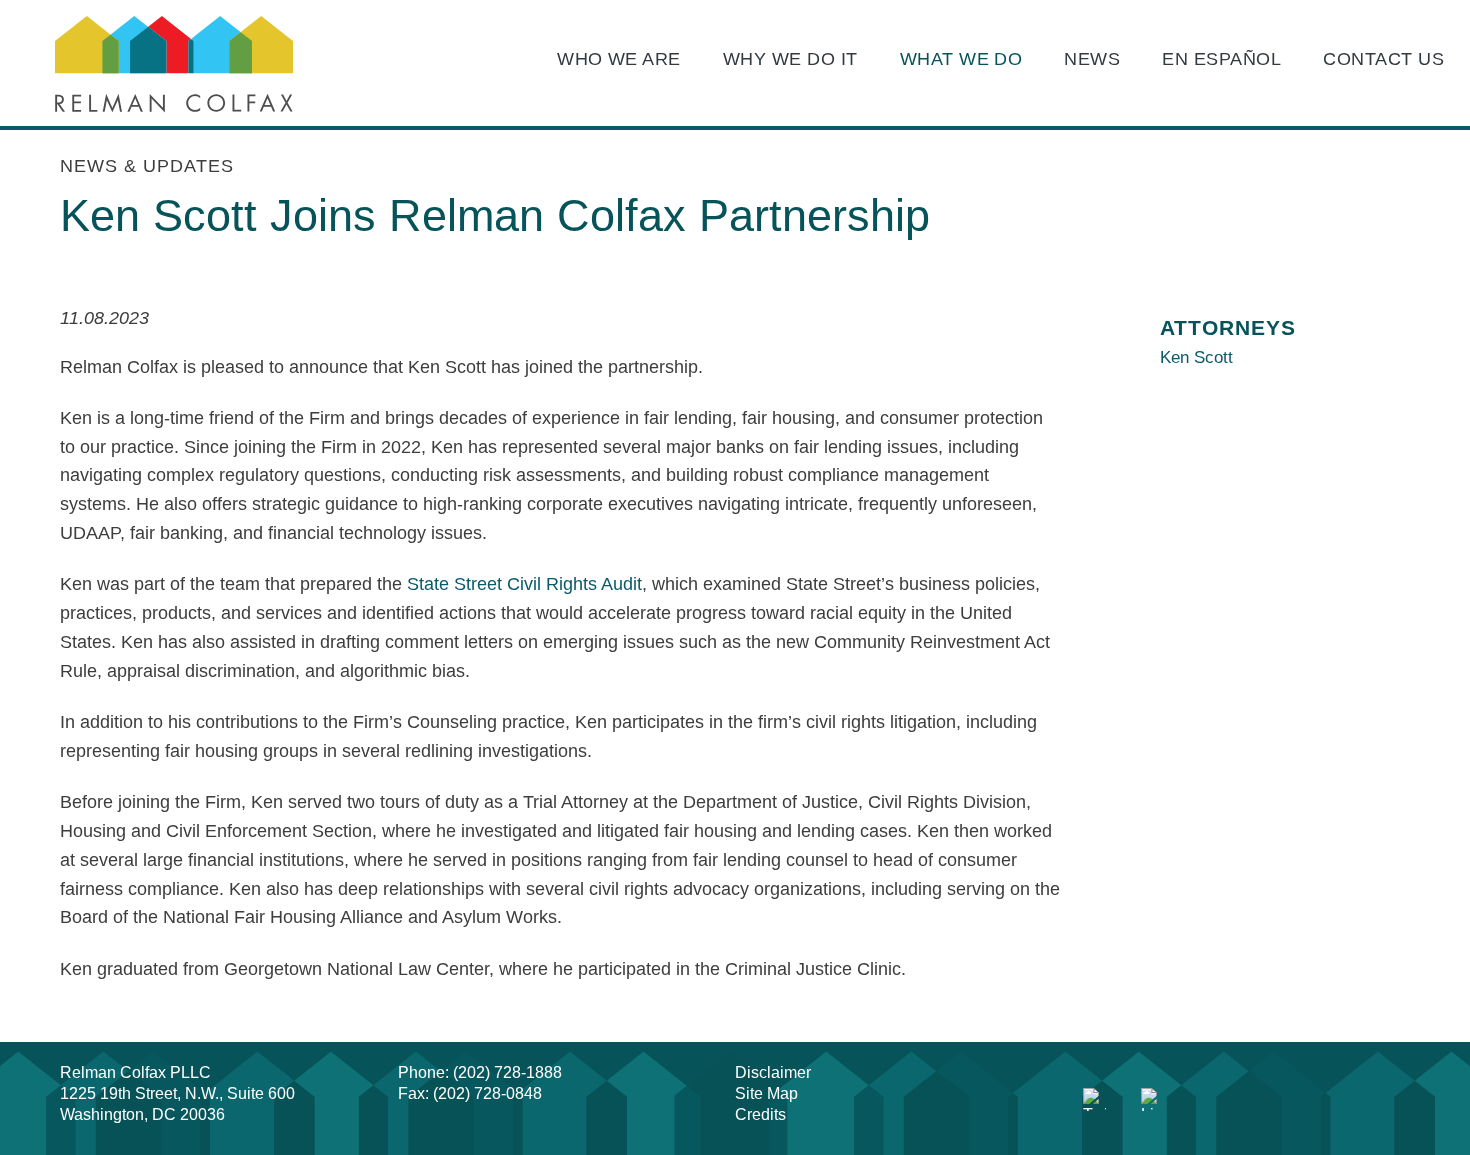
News (1092, 59)
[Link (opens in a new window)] (1095, 1100)
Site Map (766, 1093)
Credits (760, 1114)
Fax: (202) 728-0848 (470, 1093)
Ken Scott (1196, 357)
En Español (1221, 59)
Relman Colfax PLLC (135, 1072)
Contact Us (1383, 59)
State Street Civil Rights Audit (524, 584)
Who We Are (619, 59)
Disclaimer (773, 1072)
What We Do (961, 59)
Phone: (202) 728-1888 (480, 1072)
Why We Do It (790, 59)
